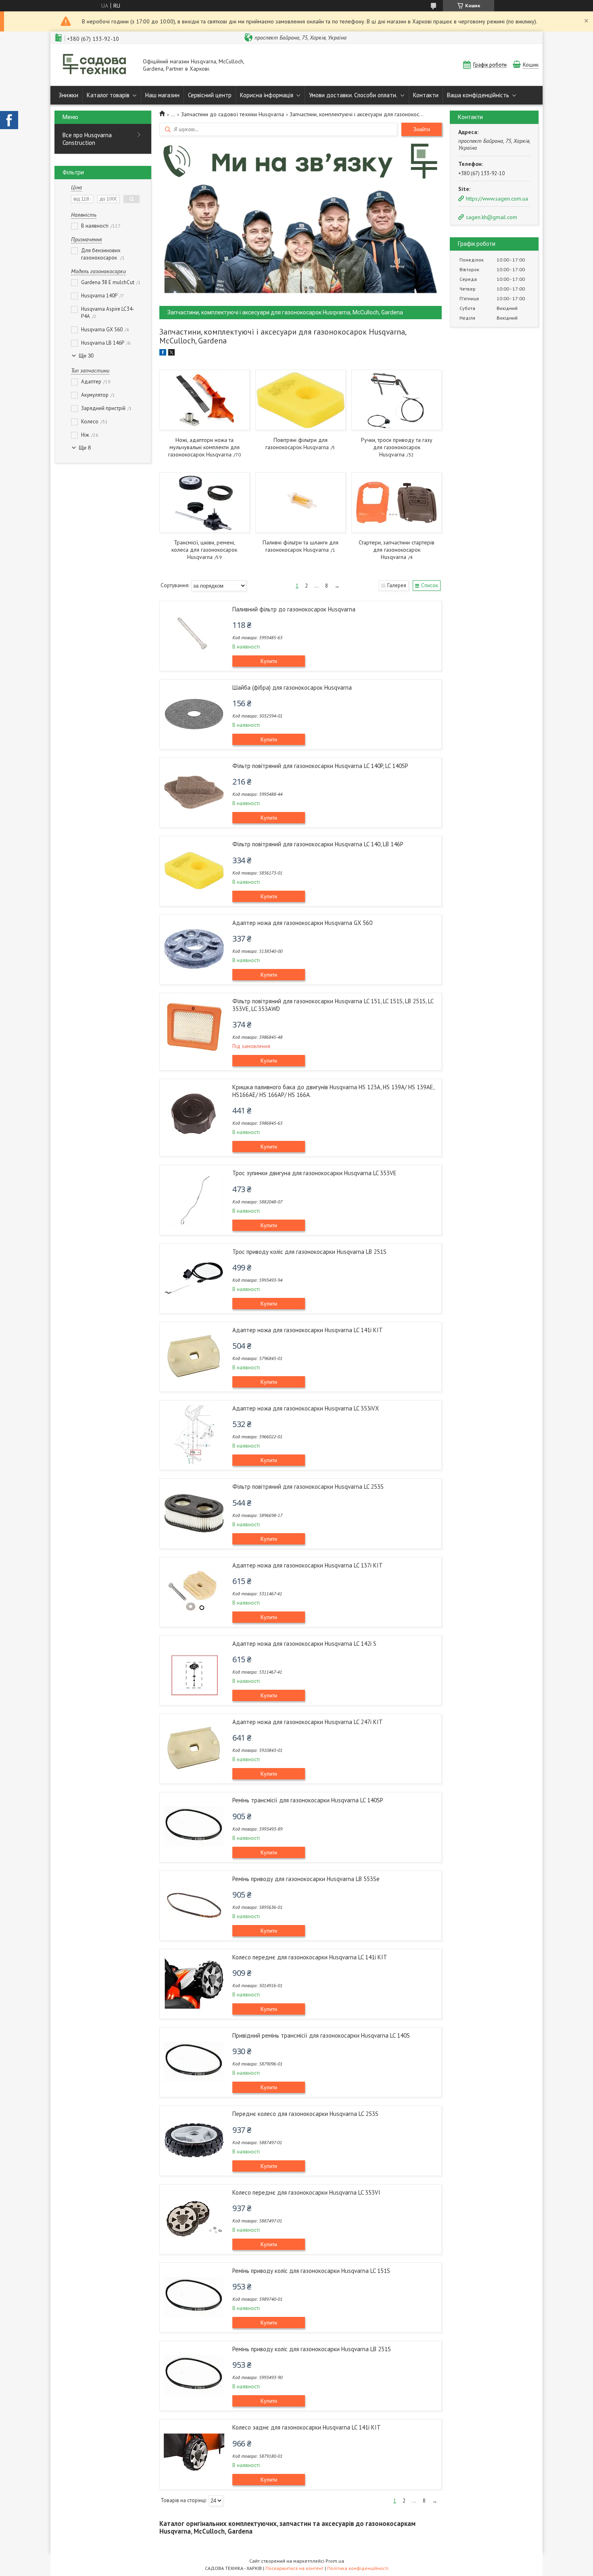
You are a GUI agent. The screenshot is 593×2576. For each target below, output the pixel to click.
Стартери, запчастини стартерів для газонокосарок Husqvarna (397, 550)
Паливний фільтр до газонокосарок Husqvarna (294, 609)
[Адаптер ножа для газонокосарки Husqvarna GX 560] (194, 949)
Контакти (426, 95)
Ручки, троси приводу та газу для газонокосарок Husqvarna (397, 447)
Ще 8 (85, 448)
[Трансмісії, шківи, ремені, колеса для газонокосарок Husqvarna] (204, 502)
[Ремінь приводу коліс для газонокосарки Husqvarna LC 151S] (194, 2297)
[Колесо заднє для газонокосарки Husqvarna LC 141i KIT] (194, 2454)
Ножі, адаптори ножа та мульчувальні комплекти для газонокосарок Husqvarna (204, 447)
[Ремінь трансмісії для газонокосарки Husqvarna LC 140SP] (194, 1827)
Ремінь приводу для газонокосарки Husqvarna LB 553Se (306, 1879)
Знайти (422, 129)
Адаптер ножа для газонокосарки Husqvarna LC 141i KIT (308, 1330)
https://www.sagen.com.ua (497, 199)
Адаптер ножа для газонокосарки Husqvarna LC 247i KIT (308, 1722)
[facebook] (163, 354)
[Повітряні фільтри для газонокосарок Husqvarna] (300, 400)
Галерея (397, 585)
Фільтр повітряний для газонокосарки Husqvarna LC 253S (308, 1487)
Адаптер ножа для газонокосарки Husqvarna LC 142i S (304, 1644)
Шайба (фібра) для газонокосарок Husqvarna (292, 687)
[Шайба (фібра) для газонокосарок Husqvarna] (194, 714)
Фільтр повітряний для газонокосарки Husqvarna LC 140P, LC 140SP (320, 766)
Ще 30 (86, 356)
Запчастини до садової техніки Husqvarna (233, 114)
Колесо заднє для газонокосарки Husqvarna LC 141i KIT (307, 2427)
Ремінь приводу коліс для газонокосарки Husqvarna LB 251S (312, 2349)
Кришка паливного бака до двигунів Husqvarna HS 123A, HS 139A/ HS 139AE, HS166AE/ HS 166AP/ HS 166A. (333, 1091)
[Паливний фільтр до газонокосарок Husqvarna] (194, 636)
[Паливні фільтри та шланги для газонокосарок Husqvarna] (300, 502)
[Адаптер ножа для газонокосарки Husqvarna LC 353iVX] (194, 1435)
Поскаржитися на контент (294, 2568)
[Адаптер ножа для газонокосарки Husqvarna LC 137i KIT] (194, 1592)
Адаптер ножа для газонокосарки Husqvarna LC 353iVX (306, 1408)
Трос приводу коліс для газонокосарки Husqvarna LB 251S (309, 1252)
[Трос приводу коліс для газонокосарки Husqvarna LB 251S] (194, 1278)
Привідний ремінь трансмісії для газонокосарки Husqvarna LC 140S (321, 2035)
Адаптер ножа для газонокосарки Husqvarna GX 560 (302, 923)
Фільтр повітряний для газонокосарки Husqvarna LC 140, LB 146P (318, 844)
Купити (269, 661)
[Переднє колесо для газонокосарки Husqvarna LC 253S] (194, 2140)
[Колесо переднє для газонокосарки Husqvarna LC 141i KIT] (194, 1984)
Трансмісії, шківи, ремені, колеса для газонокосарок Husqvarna (204, 550)
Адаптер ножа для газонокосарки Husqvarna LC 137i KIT (308, 1565)
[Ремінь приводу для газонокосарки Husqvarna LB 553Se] (194, 1905)
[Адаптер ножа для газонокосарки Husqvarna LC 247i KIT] (194, 1748)
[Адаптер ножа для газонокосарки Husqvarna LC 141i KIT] (194, 1356)
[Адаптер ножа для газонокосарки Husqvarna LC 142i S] (194, 1670)
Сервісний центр (210, 95)
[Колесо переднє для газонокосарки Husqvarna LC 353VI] (194, 2219)
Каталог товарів (108, 95)
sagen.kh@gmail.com (492, 217)
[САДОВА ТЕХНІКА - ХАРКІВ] (95, 65)
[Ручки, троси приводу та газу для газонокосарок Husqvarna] (396, 400)
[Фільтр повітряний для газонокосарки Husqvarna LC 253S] (194, 1513)
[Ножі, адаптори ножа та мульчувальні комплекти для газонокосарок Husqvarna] (204, 400)
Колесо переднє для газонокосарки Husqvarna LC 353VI (306, 2192)
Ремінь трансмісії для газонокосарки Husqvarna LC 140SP (308, 1800)
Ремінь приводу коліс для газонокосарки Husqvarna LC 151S (311, 2271)
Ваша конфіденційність (478, 95)
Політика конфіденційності (358, 2568)
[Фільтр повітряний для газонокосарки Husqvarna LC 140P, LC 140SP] (194, 792)
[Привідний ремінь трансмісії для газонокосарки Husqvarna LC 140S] (194, 2062)
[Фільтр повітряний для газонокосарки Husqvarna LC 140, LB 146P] (194, 871)
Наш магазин (162, 95)
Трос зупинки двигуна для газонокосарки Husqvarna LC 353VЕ (314, 1173)
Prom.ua (335, 2561)
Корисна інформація (267, 95)
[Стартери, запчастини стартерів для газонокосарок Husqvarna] (396, 502)
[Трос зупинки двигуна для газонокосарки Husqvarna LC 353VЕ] (194, 1199)
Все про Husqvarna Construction (87, 139)
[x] (171, 354)
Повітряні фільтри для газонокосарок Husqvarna (297, 444)
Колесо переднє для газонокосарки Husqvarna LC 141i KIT (310, 1957)
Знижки (68, 95)
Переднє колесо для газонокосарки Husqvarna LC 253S (305, 2114)
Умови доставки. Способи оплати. (353, 95)
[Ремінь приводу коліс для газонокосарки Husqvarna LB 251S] (194, 2375)
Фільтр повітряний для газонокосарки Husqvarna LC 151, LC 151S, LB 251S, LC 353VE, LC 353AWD (333, 1005)
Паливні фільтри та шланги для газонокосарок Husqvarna (301, 546)
